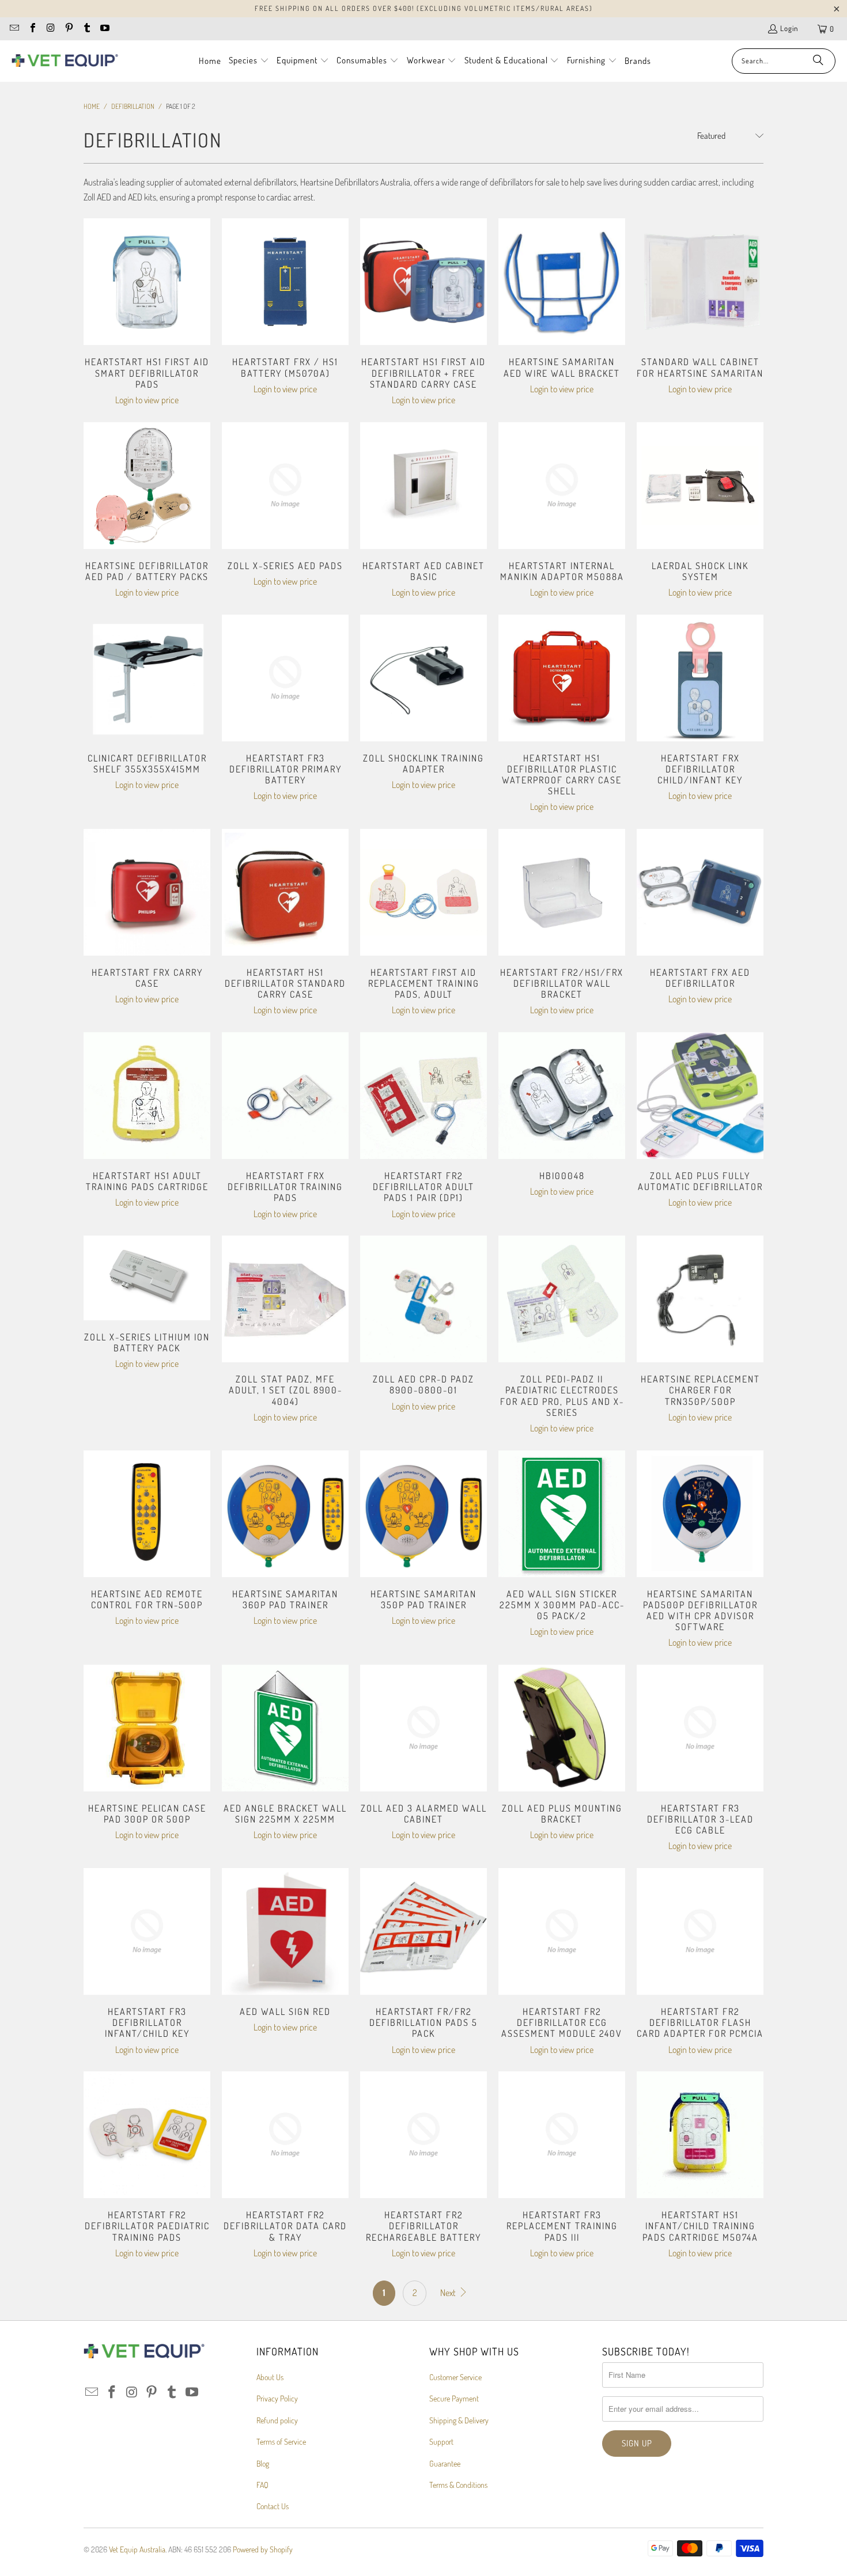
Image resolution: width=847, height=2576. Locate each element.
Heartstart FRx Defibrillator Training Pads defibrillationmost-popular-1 (285, 1096)
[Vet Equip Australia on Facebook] (32, 29)
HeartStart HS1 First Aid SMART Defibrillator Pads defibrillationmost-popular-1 (147, 282)
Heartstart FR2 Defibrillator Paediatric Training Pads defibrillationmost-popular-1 (147, 2135)
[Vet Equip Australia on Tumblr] (86, 29)
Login (789, 28)
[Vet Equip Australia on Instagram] (50, 29)
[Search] (818, 61)
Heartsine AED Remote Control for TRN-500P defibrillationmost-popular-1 (147, 1514)
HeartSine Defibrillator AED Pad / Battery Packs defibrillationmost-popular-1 (147, 486)
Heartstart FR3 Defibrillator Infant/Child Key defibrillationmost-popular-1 (147, 1931)
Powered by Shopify (263, 2549)
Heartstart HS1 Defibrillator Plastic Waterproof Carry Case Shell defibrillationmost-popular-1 (562, 678)
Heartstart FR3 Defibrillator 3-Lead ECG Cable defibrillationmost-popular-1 (700, 1728)
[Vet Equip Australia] (65, 61)
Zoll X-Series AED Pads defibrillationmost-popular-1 (285, 486)
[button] (249, 61)
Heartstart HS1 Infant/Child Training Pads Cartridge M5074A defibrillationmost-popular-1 (700, 2135)
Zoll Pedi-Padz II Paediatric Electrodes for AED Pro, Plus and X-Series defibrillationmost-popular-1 (562, 1299)
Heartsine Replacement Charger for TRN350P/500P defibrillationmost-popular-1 (700, 1299)
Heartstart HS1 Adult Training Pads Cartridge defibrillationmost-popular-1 (147, 1096)
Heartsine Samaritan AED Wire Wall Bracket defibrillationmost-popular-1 (562, 282)
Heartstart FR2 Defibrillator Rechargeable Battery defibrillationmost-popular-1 (423, 2135)
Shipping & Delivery (459, 2420)
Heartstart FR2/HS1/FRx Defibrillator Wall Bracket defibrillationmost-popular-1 (562, 892)
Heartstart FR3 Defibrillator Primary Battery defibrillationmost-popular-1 (285, 678)
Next (449, 2293)
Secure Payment (454, 2398)
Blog (263, 2463)
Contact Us (273, 2506)
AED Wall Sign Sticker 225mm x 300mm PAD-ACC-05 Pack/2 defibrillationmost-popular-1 (562, 1514)
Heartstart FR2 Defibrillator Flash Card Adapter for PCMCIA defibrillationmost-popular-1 (700, 1931)
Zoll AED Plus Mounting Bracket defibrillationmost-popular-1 (562, 1728)
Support (441, 2441)
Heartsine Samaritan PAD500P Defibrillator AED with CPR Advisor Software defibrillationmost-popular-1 (700, 1514)
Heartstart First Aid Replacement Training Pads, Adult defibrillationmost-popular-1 (423, 892)
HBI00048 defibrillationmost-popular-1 (562, 1096)
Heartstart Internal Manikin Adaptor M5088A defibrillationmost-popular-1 (562, 486)
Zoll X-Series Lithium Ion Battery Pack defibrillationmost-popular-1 (147, 1278)
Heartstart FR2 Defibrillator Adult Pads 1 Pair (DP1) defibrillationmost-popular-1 (423, 1096)
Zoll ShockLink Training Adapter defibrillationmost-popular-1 (423, 678)
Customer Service (455, 2377)
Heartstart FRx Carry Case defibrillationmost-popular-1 (147, 892)
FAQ (262, 2485)
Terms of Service (281, 2441)
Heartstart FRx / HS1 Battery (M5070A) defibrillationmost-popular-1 (285, 282)
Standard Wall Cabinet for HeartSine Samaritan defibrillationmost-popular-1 (700, 282)
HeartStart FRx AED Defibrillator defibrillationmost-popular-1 (700, 892)
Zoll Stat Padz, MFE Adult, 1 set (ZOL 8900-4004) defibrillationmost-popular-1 (285, 1299)
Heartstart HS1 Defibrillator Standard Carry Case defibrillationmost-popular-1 (285, 892)
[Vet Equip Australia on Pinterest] (68, 29)
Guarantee (445, 2463)
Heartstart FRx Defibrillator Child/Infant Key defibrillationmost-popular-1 (700, 678)
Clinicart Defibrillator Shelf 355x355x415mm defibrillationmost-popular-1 (147, 678)
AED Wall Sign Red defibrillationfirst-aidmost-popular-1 (285, 1931)
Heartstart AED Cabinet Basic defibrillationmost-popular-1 (423, 486)
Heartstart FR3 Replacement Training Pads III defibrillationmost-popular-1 (562, 2135)
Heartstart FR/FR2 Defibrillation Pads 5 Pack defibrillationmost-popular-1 (423, 1931)
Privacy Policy (277, 2398)
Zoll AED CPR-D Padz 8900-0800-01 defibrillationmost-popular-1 (423, 1299)
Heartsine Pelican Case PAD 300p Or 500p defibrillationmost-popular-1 (147, 1728)
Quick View (147, 308)
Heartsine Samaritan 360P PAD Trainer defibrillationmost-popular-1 (285, 1514)
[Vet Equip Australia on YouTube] (104, 29)
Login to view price (147, 400)
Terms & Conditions (458, 2485)
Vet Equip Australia (137, 2549)
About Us (270, 2377)
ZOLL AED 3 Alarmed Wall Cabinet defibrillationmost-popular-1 (423, 1728)
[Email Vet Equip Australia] (14, 29)
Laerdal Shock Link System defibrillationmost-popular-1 (700, 486)
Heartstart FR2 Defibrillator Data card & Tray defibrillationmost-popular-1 (285, 2135)
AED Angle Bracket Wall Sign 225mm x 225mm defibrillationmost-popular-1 (285, 1728)
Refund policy (277, 2420)
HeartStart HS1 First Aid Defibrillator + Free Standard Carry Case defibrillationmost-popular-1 (423, 282)
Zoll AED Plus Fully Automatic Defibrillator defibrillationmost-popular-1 (700, 1096)
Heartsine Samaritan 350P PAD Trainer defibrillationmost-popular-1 (423, 1514)
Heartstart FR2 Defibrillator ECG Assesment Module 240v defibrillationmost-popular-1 (562, 1931)
